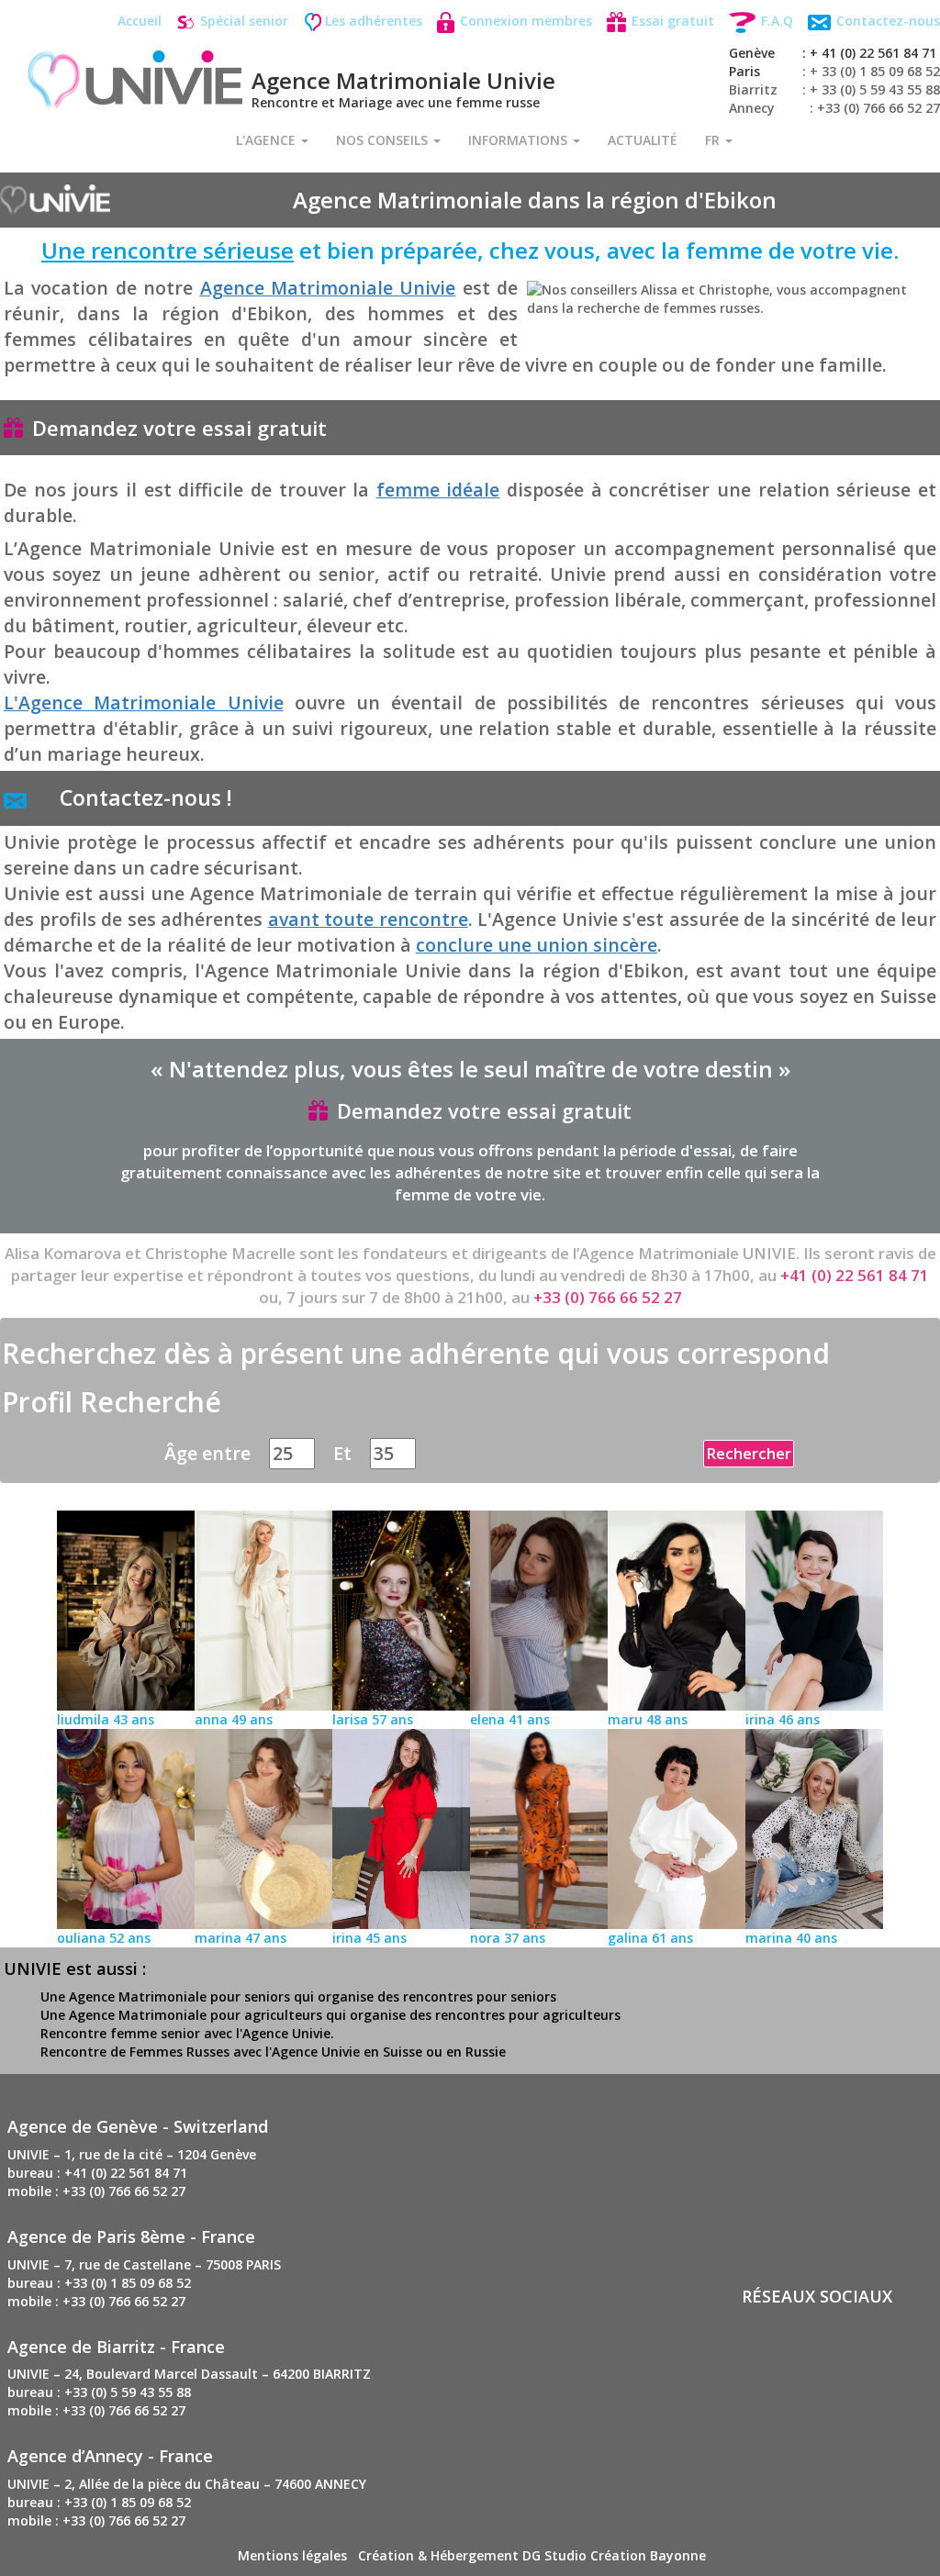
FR (714, 140)
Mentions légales (292, 2555)
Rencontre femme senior (120, 2033)
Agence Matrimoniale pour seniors (179, 1996)
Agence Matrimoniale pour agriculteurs (196, 2015)
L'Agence (268, 140)
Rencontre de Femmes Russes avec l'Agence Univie (200, 2052)
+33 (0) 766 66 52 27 (608, 1297)
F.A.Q (775, 21)
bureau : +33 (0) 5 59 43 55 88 (99, 2392)
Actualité (643, 140)
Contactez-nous (886, 21)
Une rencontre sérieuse (168, 250)
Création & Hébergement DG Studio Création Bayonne (532, 2555)
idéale (438, 490)
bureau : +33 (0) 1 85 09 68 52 (99, 2283)
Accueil (140, 21)
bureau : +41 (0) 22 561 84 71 (97, 2173)
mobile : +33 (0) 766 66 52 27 (96, 2191)
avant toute (368, 919)
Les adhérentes (374, 21)
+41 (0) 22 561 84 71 (855, 1275)
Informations (520, 140)
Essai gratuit (671, 21)
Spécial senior (242, 21)
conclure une (537, 945)
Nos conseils (384, 140)
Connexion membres (524, 21)
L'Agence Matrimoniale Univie (144, 703)
